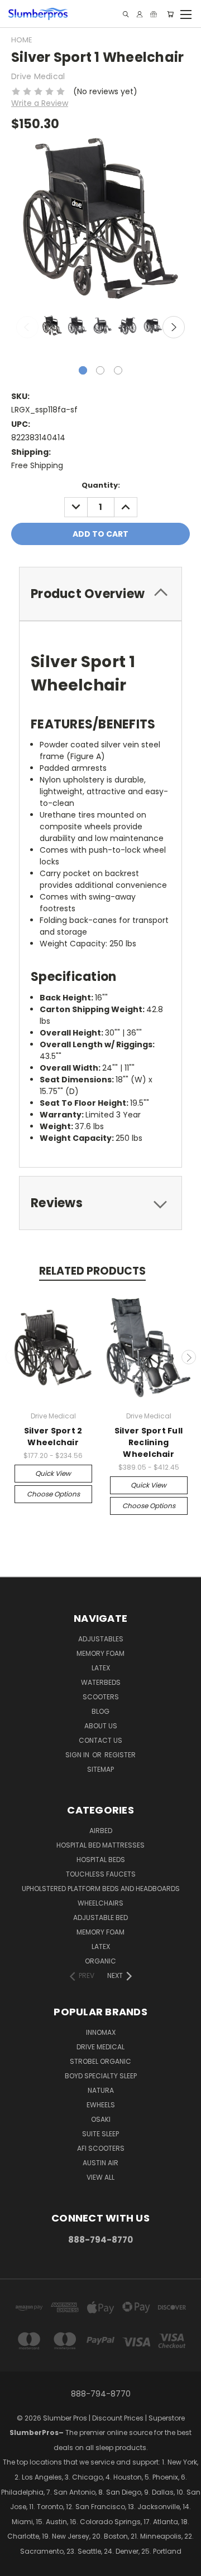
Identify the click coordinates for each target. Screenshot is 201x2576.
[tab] (100, 594)
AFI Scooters (101, 2148)
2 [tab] (100, 370)
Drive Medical (100, 2047)
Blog (100, 1711)
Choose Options (53, 1494)
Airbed (101, 1831)
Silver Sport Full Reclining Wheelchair (149, 1442)
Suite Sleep (100, 2134)
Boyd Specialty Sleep (101, 2076)
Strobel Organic (100, 2061)
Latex (101, 1668)
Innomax (101, 2032)
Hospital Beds (101, 1860)
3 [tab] (118, 370)
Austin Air (100, 2163)
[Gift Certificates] (154, 14)
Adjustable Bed (100, 1918)
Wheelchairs (100, 1903)
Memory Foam (100, 1653)
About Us (101, 1726)
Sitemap (100, 1769)
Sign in (78, 1755)
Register (120, 1755)
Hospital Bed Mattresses (100, 1845)
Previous (27, 327)
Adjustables (101, 1639)
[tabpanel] (51, 327)
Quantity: (101, 485)
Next (174, 327)
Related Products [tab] (92, 1271)
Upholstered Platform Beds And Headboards (101, 1889)
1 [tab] (83, 370)
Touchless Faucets (101, 1874)
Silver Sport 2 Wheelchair (53, 1437)
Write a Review (40, 103)
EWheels (101, 2105)
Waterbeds (101, 1682)
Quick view (53, 1473)
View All (100, 2177)
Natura (101, 2090)
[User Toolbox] (140, 14)
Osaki (101, 2119)
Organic (100, 1961)
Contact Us (100, 1740)
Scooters (101, 1697)
